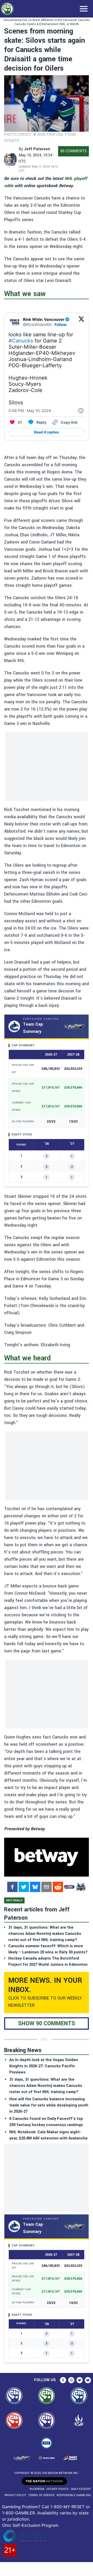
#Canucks (21, 341)
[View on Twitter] (81, 322)
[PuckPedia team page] (81, 1887)
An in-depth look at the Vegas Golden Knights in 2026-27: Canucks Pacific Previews (44, 2066)
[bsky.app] (35, 1887)
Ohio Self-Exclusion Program (30, 2525)
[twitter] (24, 1887)
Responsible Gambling (74, 2495)
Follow (61, 325)
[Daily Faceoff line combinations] (69, 1887)
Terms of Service (41, 2495)
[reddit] (58, 1887)
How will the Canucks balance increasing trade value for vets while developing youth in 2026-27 (49, 2105)
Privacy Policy (15, 2495)
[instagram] (71, 2380)
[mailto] (47, 1887)
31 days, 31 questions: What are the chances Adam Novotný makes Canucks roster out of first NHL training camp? (46, 2086)
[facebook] (12, 1887)
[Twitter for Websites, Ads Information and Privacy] (81, 411)
